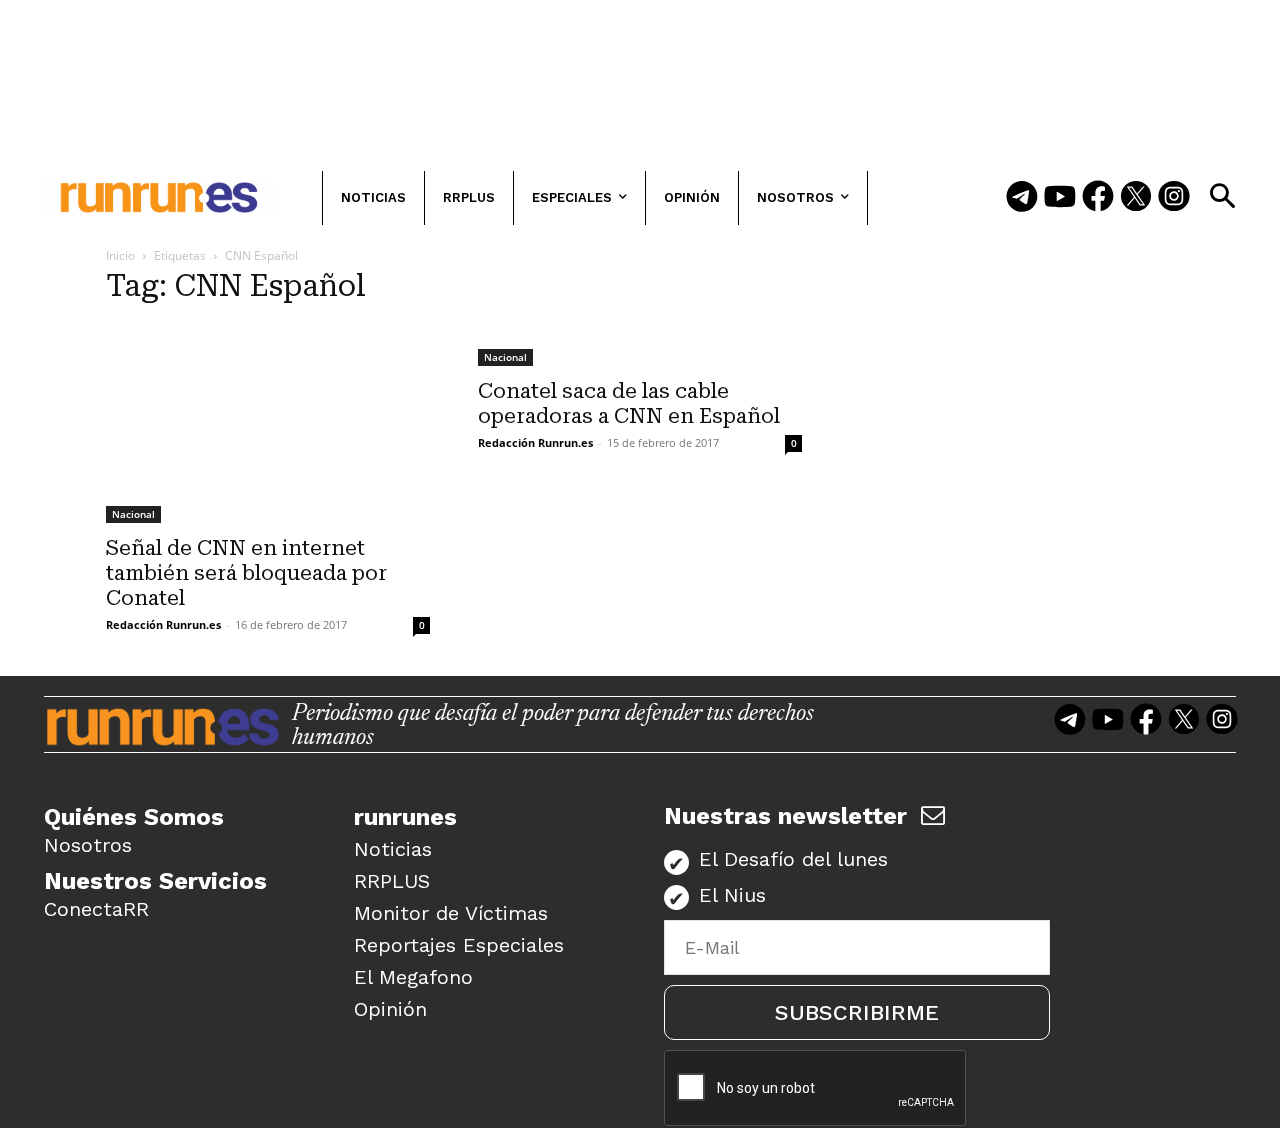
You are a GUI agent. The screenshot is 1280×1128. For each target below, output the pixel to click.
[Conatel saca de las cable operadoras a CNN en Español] (640, 345)
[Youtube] (1060, 198)
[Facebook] (1098, 198)
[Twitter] (1136, 198)
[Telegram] (1022, 198)
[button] (1222, 196)
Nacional (133, 514)
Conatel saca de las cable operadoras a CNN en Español (629, 403)
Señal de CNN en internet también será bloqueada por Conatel (246, 573)
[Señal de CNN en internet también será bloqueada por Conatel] (268, 423)
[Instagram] (1174, 198)
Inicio (120, 255)
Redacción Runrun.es (163, 624)
